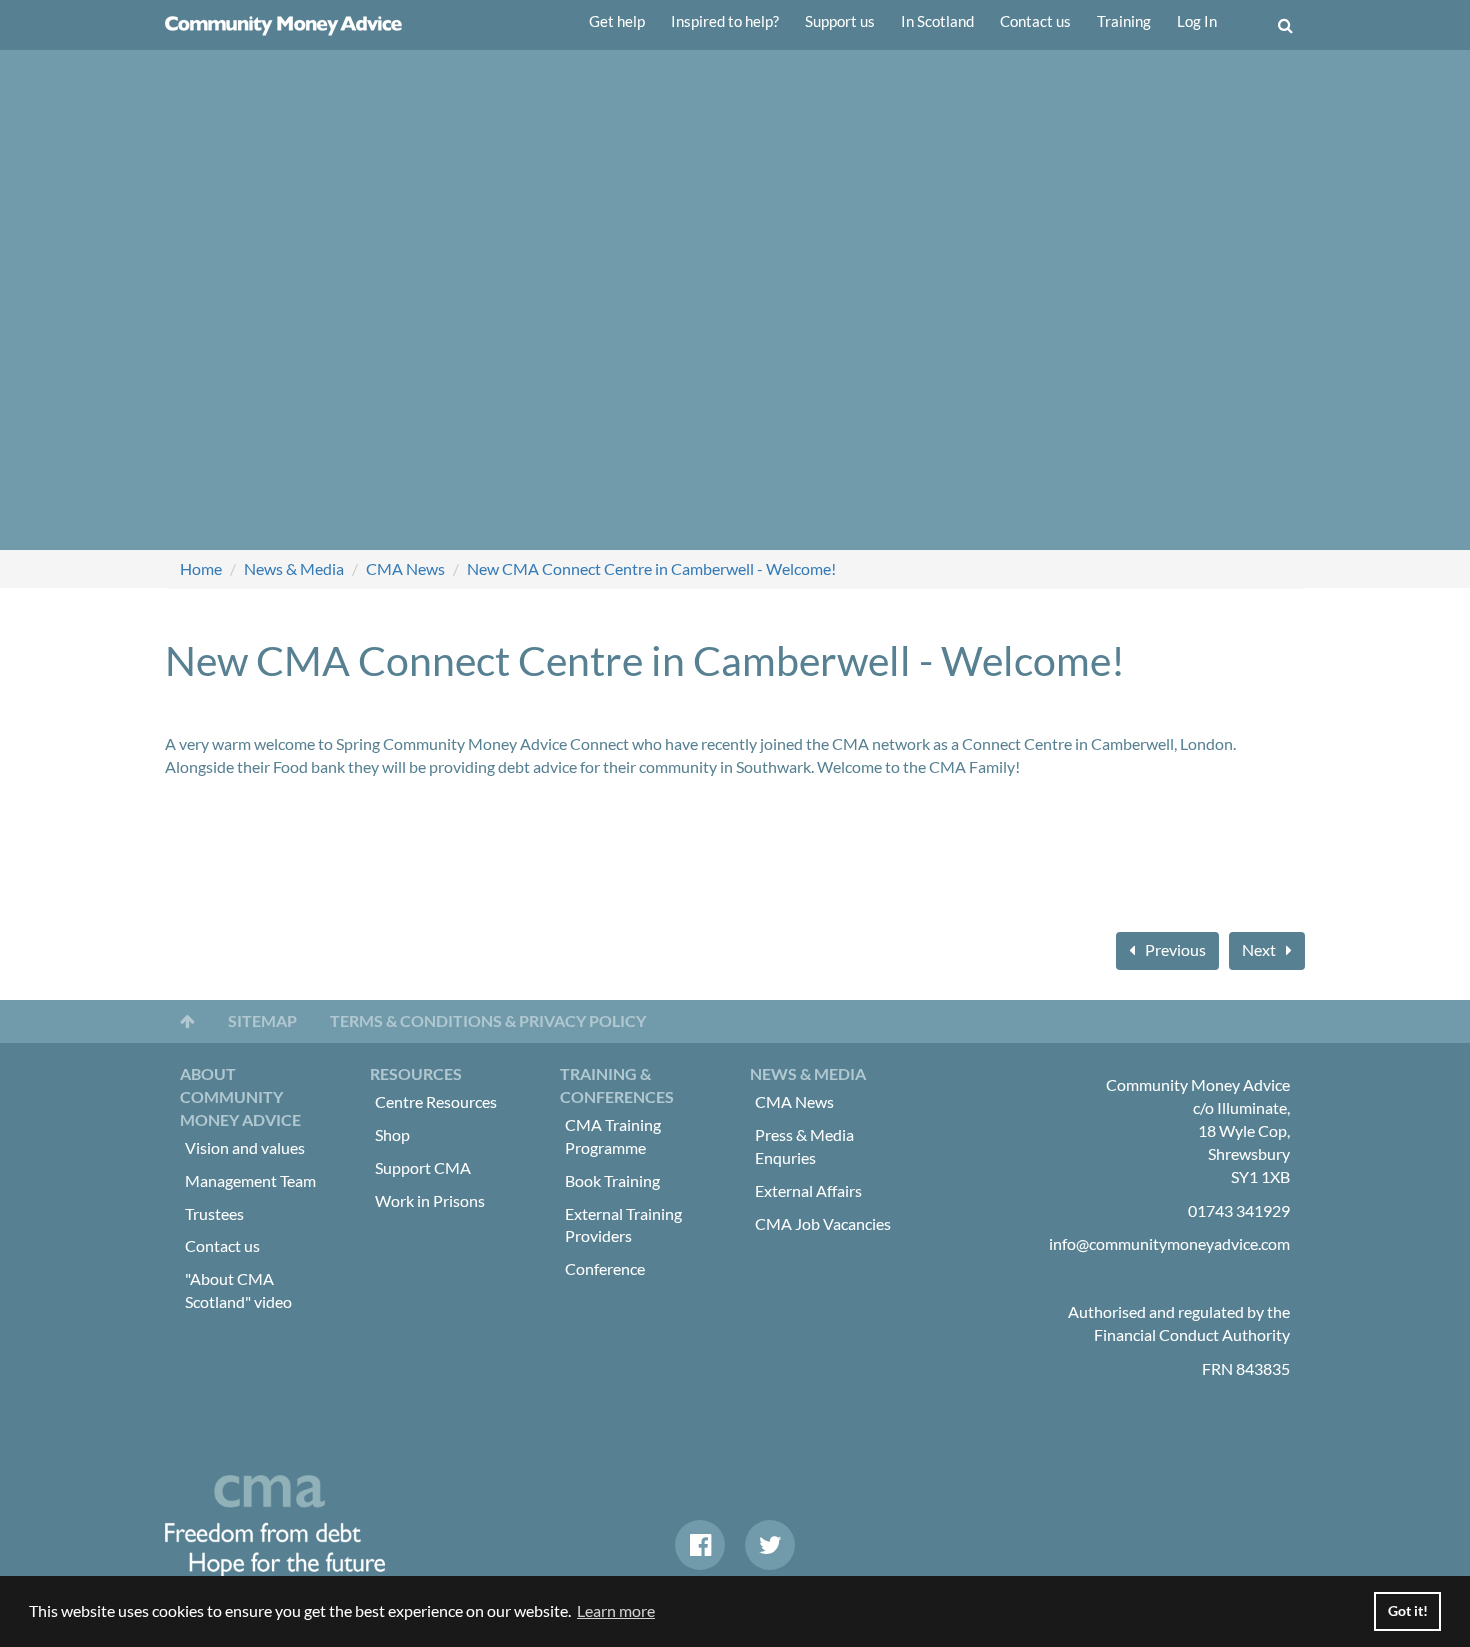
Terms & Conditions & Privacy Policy (488, 1020)
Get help (617, 21)
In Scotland (937, 21)
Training (1124, 21)
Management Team (250, 1180)
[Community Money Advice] (283, 25)
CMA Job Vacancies (823, 1223)
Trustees (214, 1213)
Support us (840, 21)
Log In (1197, 21)
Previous (1175, 949)
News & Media (294, 568)
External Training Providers (623, 1225)
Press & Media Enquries (804, 1146)
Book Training (612, 1180)
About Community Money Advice (240, 1096)
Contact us (1035, 21)
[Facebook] (700, 1545)
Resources (416, 1073)
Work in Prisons (430, 1200)
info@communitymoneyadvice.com (1169, 1243)
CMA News (405, 568)
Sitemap (262, 1020)
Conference (605, 1268)
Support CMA (423, 1167)
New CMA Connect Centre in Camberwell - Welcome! (651, 568)
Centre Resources (436, 1101)
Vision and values (245, 1147)
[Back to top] (187, 1021)
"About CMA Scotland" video (238, 1290)
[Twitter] (770, 1545)
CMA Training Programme (613, 1136)
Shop (392, 1134)
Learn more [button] (616, 1610)
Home (201, 568)
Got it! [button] (1408, 1610)
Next (1259, 949)
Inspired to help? (725, 21)
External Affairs (808, 1190)
